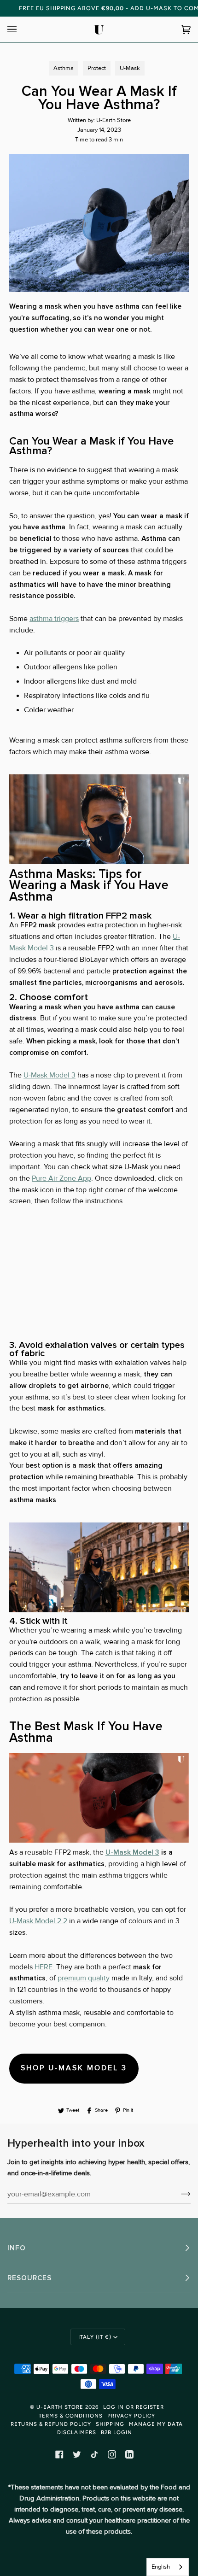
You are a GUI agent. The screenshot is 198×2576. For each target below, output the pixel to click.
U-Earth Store (60, 2407)
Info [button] (17, 2248)
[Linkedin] (129, 2454)
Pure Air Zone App (61, 1179)
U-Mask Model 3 (49, 1075)
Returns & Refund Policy (51, 2424)
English (161, 2567)
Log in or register (134, 2407)
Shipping (110, 2424)
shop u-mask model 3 (74, 2068)
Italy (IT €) (95, 2337)
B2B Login (116, 2432)
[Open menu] (21, 29)
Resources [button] (29, 2278)
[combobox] (168, 2567)
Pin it (128, 2110)
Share (101, 2110)
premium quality (84, 1978)
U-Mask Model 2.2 (38, 1921)
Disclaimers (77, 2432)
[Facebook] (59, 2454)
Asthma (64, 68)
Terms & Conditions (71, 2416)
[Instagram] (112, 2454)
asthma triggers (54, 619)
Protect (97, 68)
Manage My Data (156, 2424)
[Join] (178, 2194)
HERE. (44, 1967)
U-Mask (130, 68)
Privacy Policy (131, 2416)
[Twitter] (77, 2454)
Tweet (73, 2110)
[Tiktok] (94, 2454)
